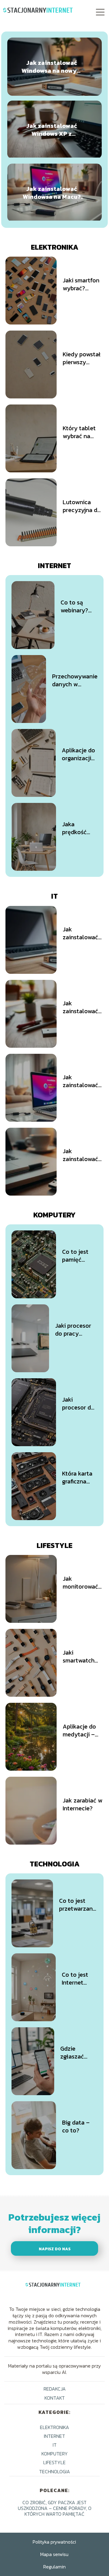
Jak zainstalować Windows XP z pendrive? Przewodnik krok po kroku (52, 130)
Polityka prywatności (54, 2542)
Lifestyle (54, 1545)
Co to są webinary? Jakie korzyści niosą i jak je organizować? (79, 606)
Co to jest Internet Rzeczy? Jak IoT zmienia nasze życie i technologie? (80, 1979)
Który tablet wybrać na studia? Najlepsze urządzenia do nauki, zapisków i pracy (82, 432)
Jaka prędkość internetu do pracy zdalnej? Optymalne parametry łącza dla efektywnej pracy (79, 828)
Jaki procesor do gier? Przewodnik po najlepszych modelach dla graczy (78, 1403)
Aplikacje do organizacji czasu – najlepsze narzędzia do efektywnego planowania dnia (80, 754)
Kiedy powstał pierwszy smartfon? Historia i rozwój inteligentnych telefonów (82, 358)
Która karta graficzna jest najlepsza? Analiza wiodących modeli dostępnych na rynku (78, 1477)
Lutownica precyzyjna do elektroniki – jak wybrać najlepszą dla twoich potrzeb (83, 506)
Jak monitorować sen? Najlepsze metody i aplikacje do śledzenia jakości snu (83, 1583)
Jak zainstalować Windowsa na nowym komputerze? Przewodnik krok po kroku (52, 67)
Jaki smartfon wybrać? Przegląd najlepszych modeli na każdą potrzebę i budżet (81, 284)
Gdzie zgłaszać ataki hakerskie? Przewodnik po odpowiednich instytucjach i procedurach (79, 2052)
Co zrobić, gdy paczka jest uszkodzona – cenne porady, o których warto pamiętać (55, 2508)
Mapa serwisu (54, 2554)
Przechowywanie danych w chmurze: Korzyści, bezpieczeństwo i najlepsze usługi (75, 680)
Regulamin (54, 2567)
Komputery (54, 1215)
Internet (54, 566)
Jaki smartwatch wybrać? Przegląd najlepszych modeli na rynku (79, 1656)
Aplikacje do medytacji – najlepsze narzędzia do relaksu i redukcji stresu (82, 1730)
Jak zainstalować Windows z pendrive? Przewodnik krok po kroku (82, 1155)
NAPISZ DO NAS (55, 2249)
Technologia (55, 1864)
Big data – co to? (76, 2126)
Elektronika (55, 247)
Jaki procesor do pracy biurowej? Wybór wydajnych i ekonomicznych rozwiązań (76, 1330)
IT (54, 896)
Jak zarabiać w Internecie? (83, 1804)
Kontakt (55, 2398)
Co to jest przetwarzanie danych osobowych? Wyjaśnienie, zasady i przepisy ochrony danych (78, 1905)
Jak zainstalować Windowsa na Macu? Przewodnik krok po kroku (52, 193)
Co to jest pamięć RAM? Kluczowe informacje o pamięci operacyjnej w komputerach (80, 1256)
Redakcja (55, 2389)
